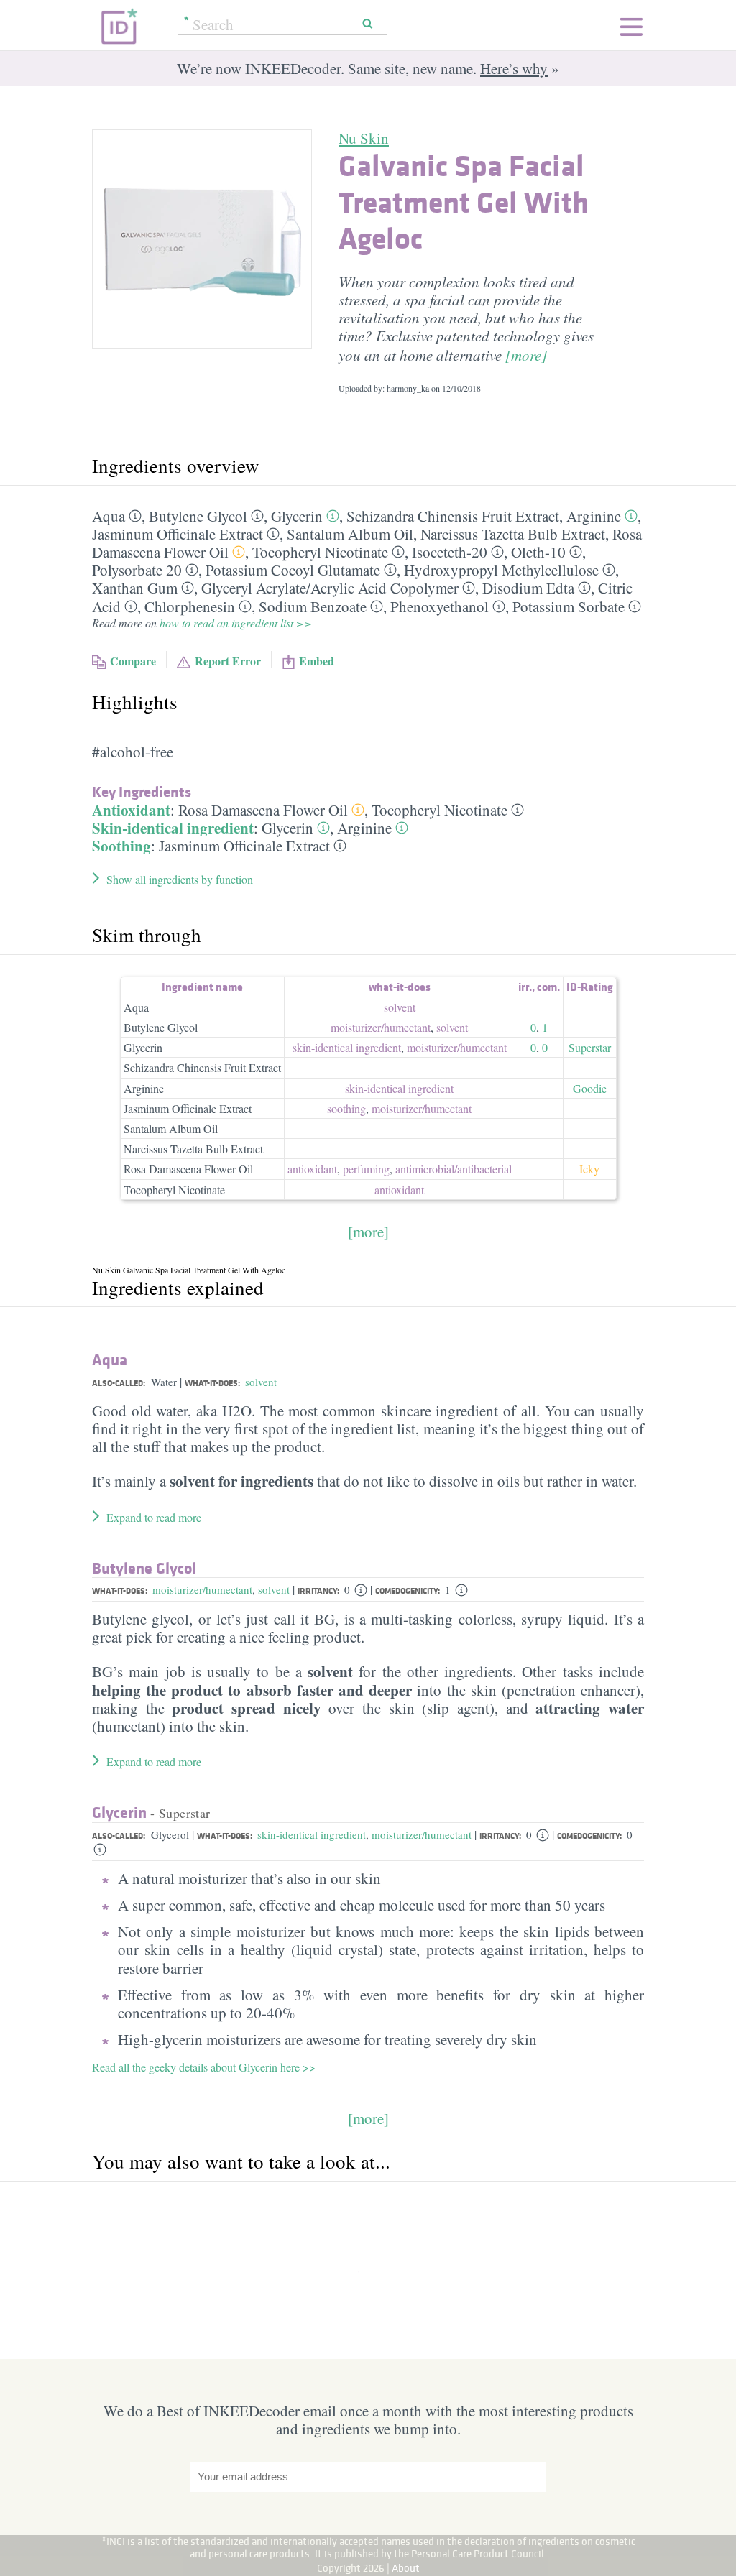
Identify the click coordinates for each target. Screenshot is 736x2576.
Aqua (109, 516)
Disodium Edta (528, 588)
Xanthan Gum (135, 588)
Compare (133, 661)
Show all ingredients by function (180, 879)
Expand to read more (154, 1517)
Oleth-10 (538, 552)
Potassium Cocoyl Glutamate (293, 570)
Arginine (594, 516)
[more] (526, 355)
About (406, 2568)
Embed (317, 661)
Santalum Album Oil (350, 534)
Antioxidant (131, 810)
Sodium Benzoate (313, 606)
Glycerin (297, 516)
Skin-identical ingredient (173, 828)
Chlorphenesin (190, 606)
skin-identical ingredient (347, 1047)
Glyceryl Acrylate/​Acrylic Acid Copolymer (330, 588)
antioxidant (312, 1169)
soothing (346, 1108)
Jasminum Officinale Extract (178, 534)
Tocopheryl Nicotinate (320, 552)
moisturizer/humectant (202, 1589)
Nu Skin (364, 138)
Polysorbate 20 (137, 570)
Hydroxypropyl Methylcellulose (501, 570)
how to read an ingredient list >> (236, 623)
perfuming (366, 1169)
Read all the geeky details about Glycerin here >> (204, 2067)
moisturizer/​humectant (381, 1027)
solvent (400, 1007)
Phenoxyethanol (440, 606)
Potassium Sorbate (569, 606)
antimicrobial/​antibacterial (454, 1169)
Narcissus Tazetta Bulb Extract (513, 534)
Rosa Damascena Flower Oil (263, 810)
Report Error (228, 661)
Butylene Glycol (198, 516)
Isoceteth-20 (450, 552)
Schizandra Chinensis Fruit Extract (453, 516)
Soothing (121, 846)
